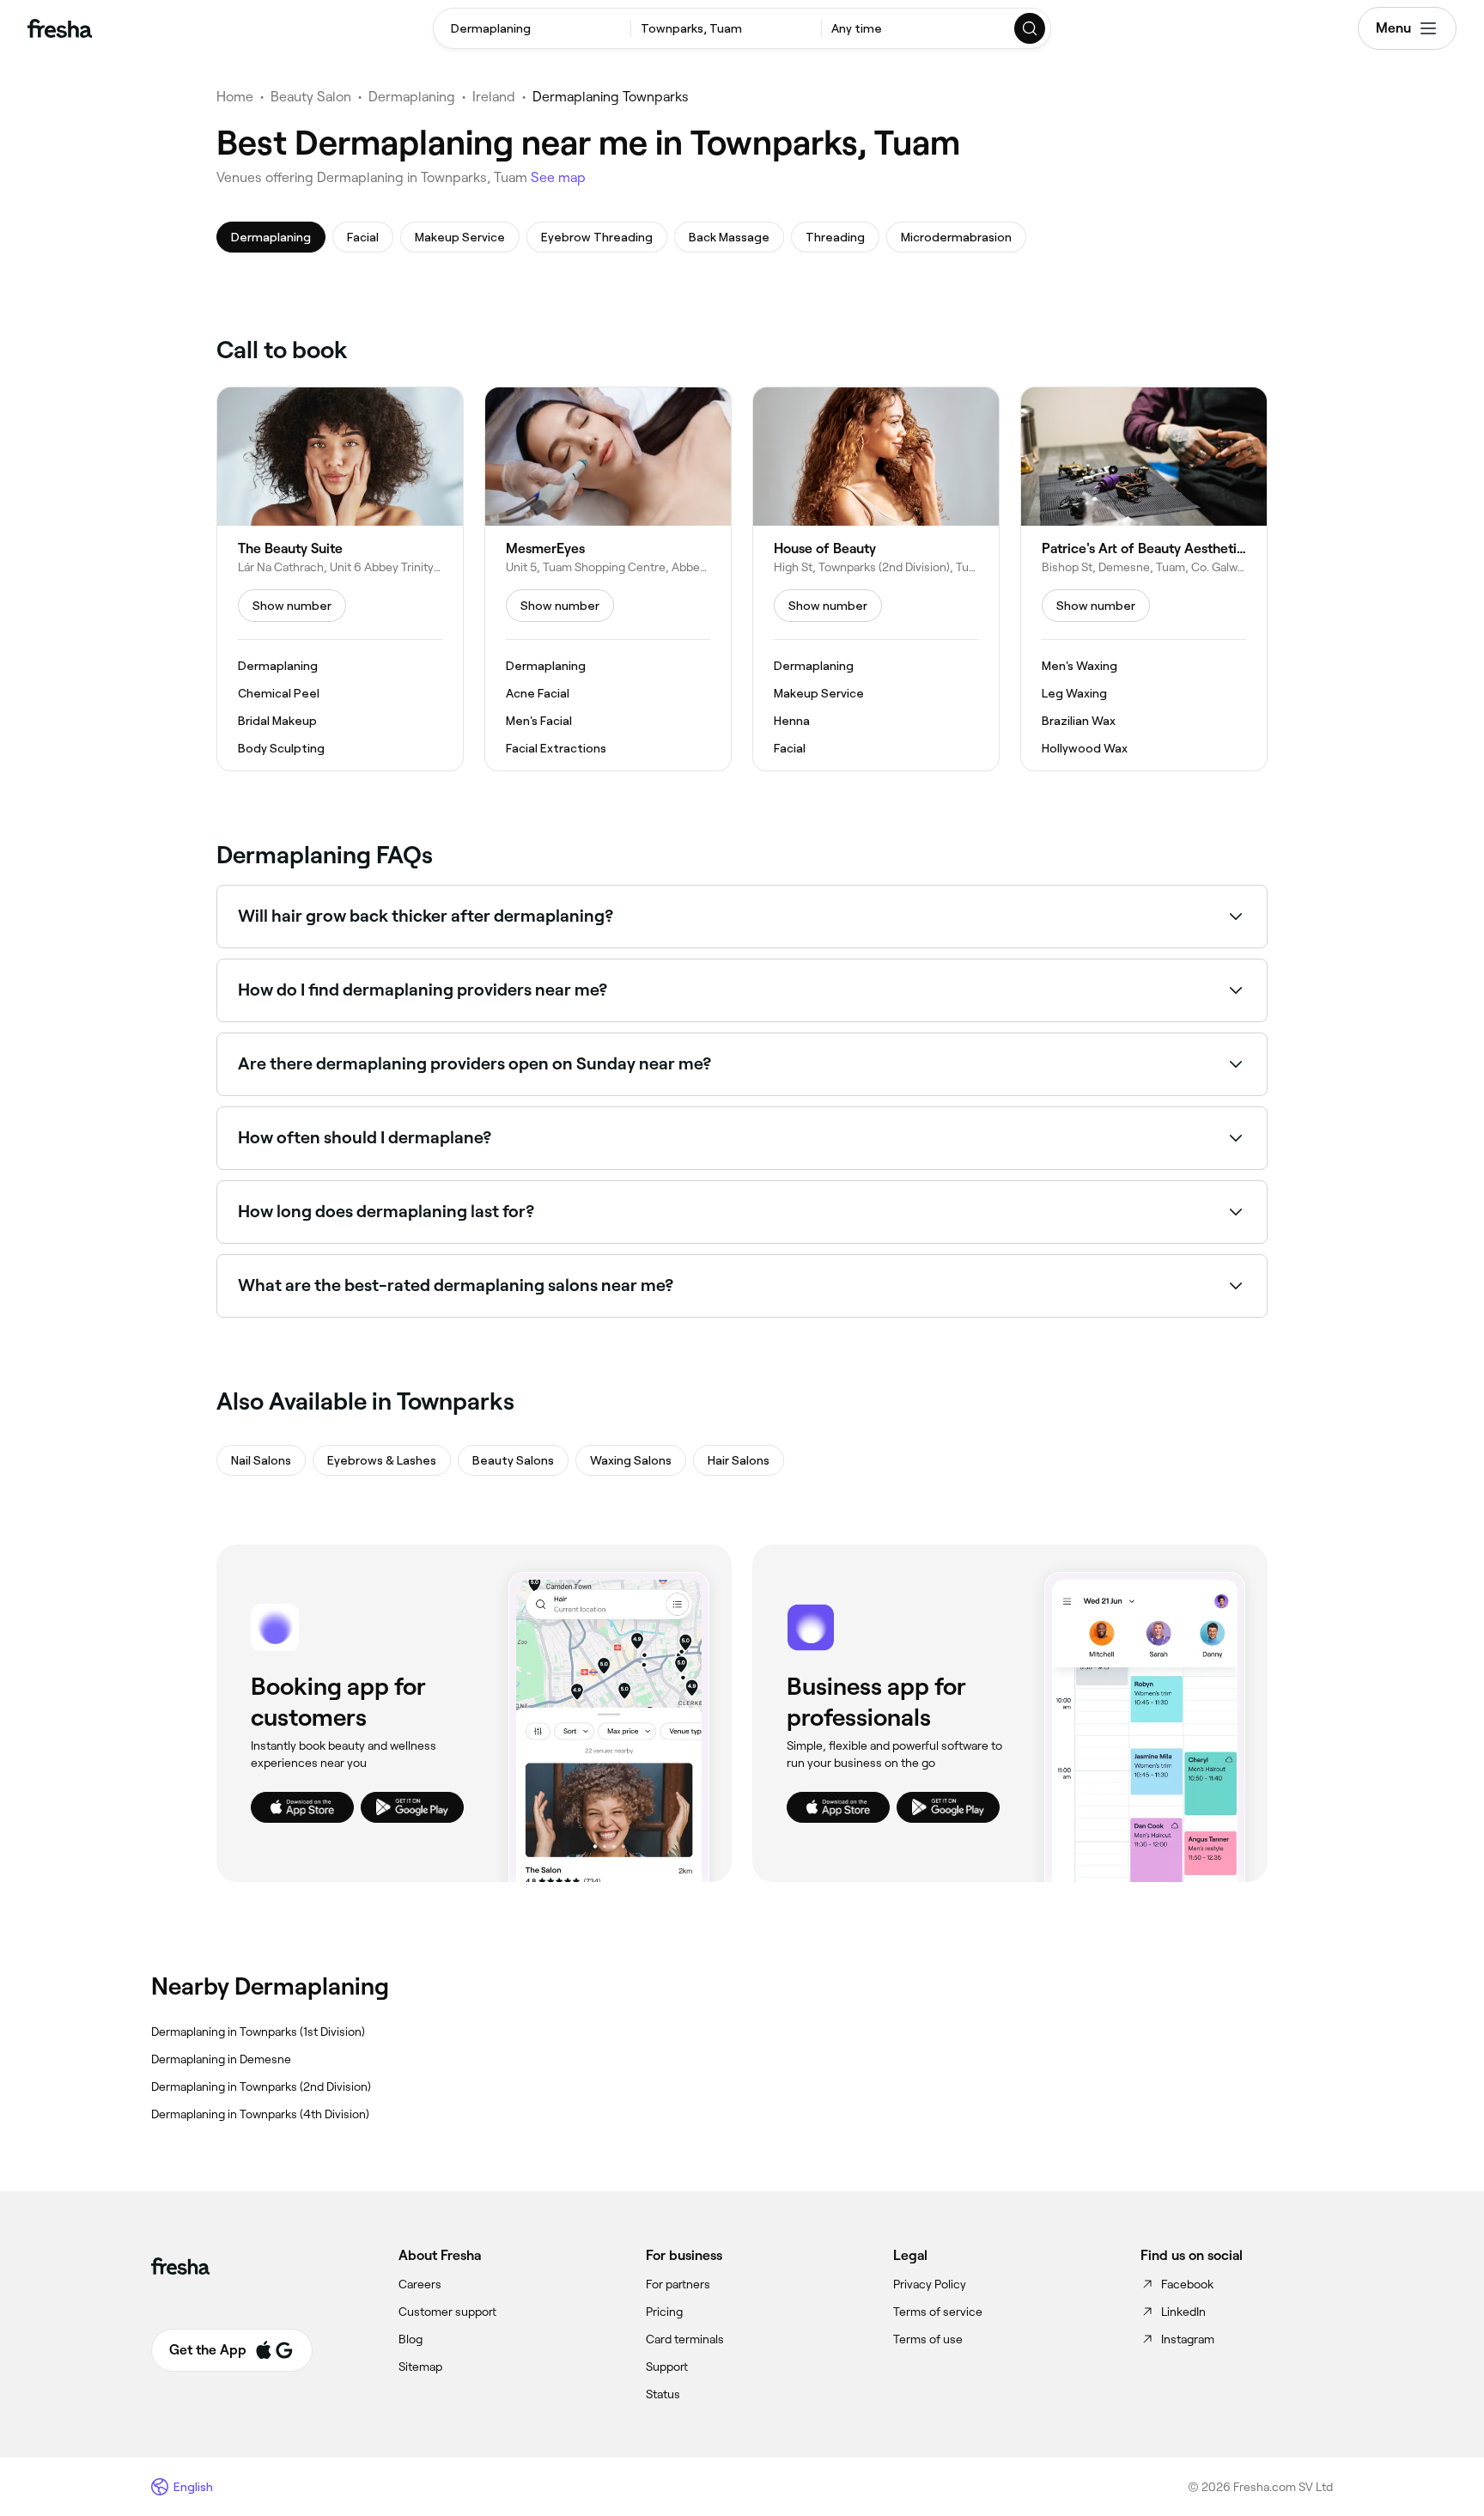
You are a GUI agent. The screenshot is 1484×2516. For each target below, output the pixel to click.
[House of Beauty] (876, 579)
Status (663, 2394)
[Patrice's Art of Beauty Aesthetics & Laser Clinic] (1144, 579)
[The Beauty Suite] (340, 579)
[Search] (1031, 28)
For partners (678, 2284)
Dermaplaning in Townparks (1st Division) (258, 2032)
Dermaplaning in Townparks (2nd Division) (261, 2087)
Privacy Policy (930, 2284)
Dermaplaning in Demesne (221, 2059)
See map (558, 177)
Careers (420, 2284)
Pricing (664, 2312)
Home (235, 97)
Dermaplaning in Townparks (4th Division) (260, 2114)
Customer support (447, 2312)
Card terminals (685, 2339)
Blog (411, 2339)
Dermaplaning (412, 97)
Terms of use (928, 2339)
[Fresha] (60, 28)
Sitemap (420, 2367)
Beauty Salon (311, 97)
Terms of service (938, 2312)
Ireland (494, 97)
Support (667, 2367)
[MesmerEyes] (608, 579)
